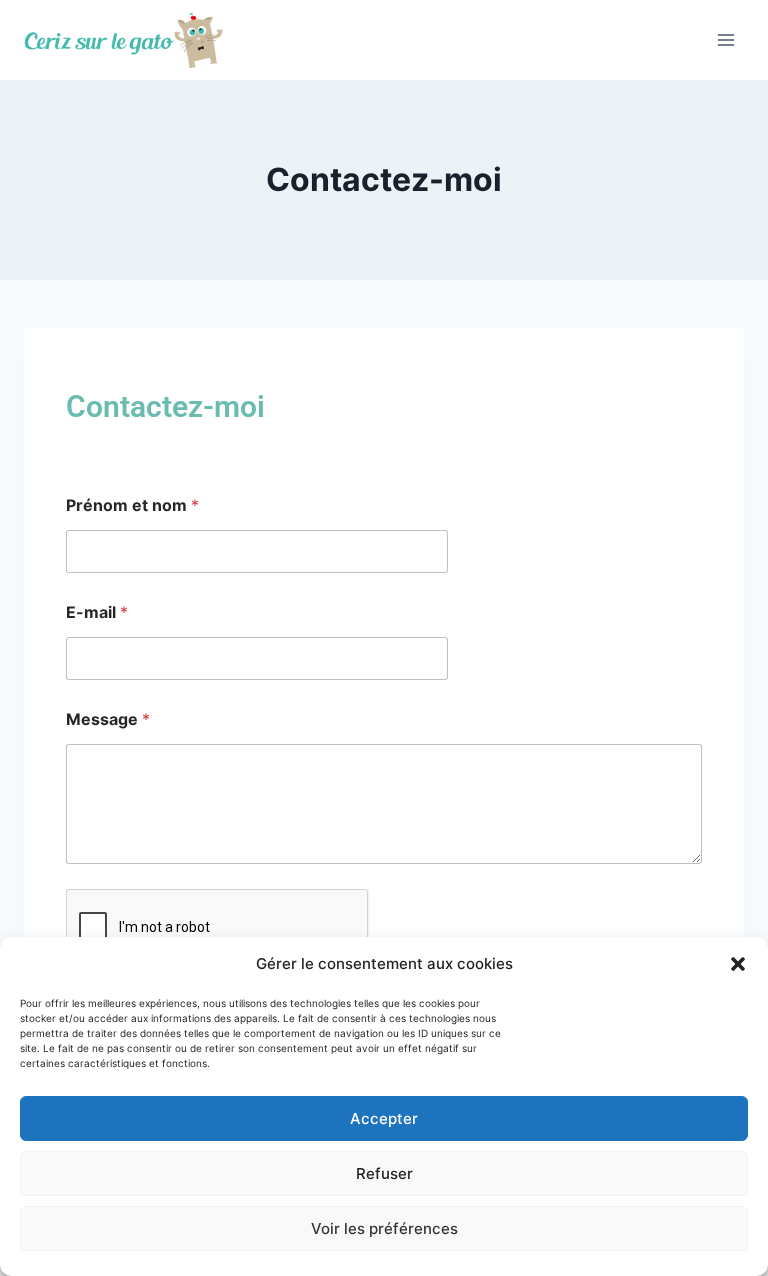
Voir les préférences (384, 1228)
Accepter (384, 1118)
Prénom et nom (132, 505)
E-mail (97, 612)
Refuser (384, 1173)
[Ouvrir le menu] (725, 39)
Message (108, 719)
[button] (738, 964)
